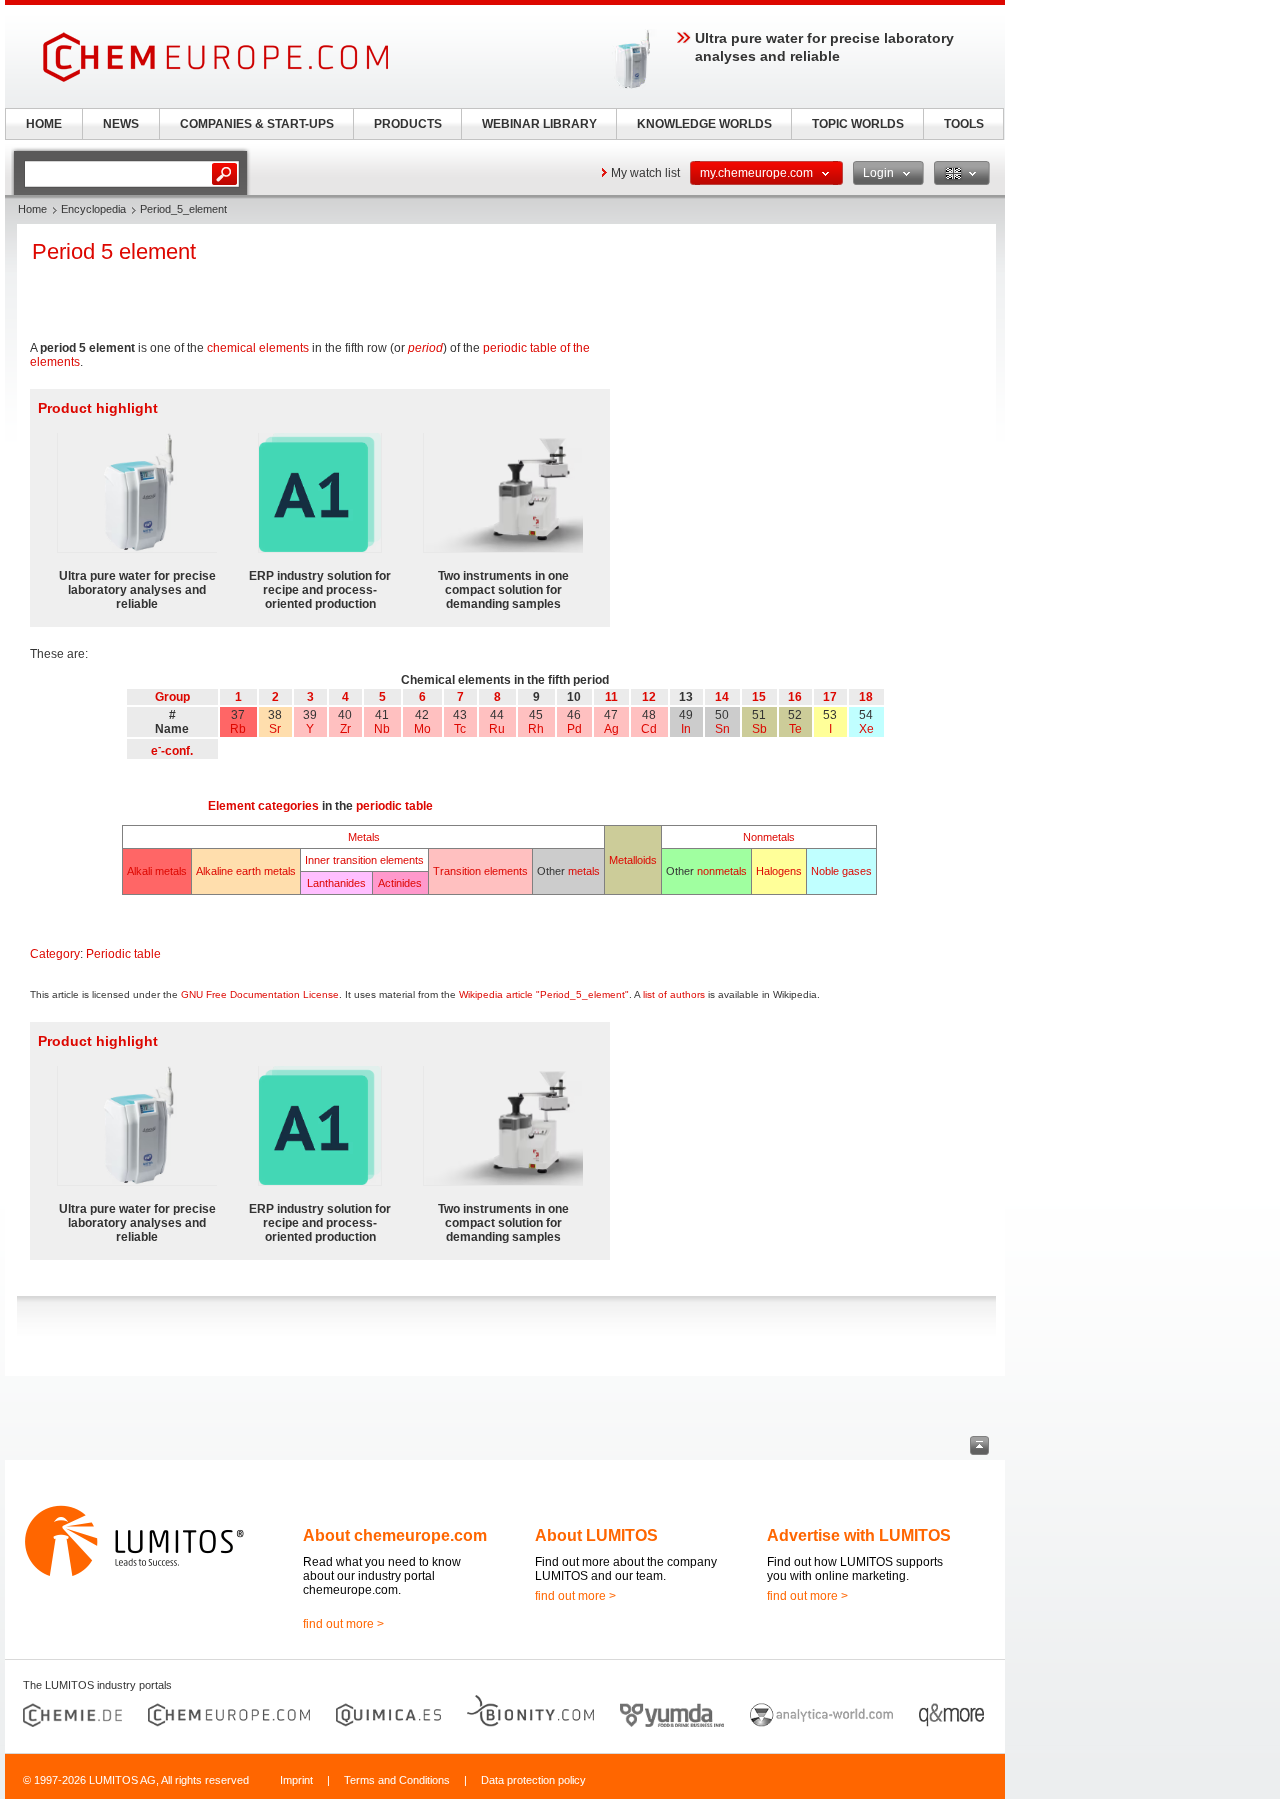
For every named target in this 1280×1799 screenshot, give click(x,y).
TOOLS (964, 124)
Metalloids (633, 860)
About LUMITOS (596, 1535)
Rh (536, 729)
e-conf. (172, 751)
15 (759, 697)
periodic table (394, 806)
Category (55, 954)
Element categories (263, 806)
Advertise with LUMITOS (859, 1535)
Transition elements (480, 871)
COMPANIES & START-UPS (257, 124)
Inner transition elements (364, 860)
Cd (649, 729)
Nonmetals (769, 837)
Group (172, 697)
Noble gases (841, 871)
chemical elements (258, 348)
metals (584, 871)
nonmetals (722, 871)
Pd (574, 729)
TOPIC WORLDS (858, 124)
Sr (275, 729)
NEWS (121, 124)
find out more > (343, 1624)
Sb (759, 729)
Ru (497, 729)
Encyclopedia (93, 209)
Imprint (296, 1780)
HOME (44, 124)
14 (722, 697)
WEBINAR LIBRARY (539, 124)
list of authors (674, 994)
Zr (345, 729)
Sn (722, 729)
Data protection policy (533, 1780)
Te (795, 729)
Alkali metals (157, 871)
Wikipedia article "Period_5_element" (544, 994)
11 (611, 697)
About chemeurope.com (395, 1535)
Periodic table (123, 954)
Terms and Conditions (397, 1780)
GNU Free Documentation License (260, 994)
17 (830, 697)
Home (32, 209)
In (686, 729)
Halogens (779, 871)
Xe (866, 729)
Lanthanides (336, 883)
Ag (611, 729)
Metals (364, 837)
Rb (238, 729)
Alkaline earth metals (246, 871)
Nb (382, 729)
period (425, 348)
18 (866, 697)
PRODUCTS (408, 124)
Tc (460, 729)
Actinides (400, 883)
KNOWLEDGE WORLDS (704, 124)
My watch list (645, 173)
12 (649, 697)
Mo (422, 729)
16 (795, 697)
